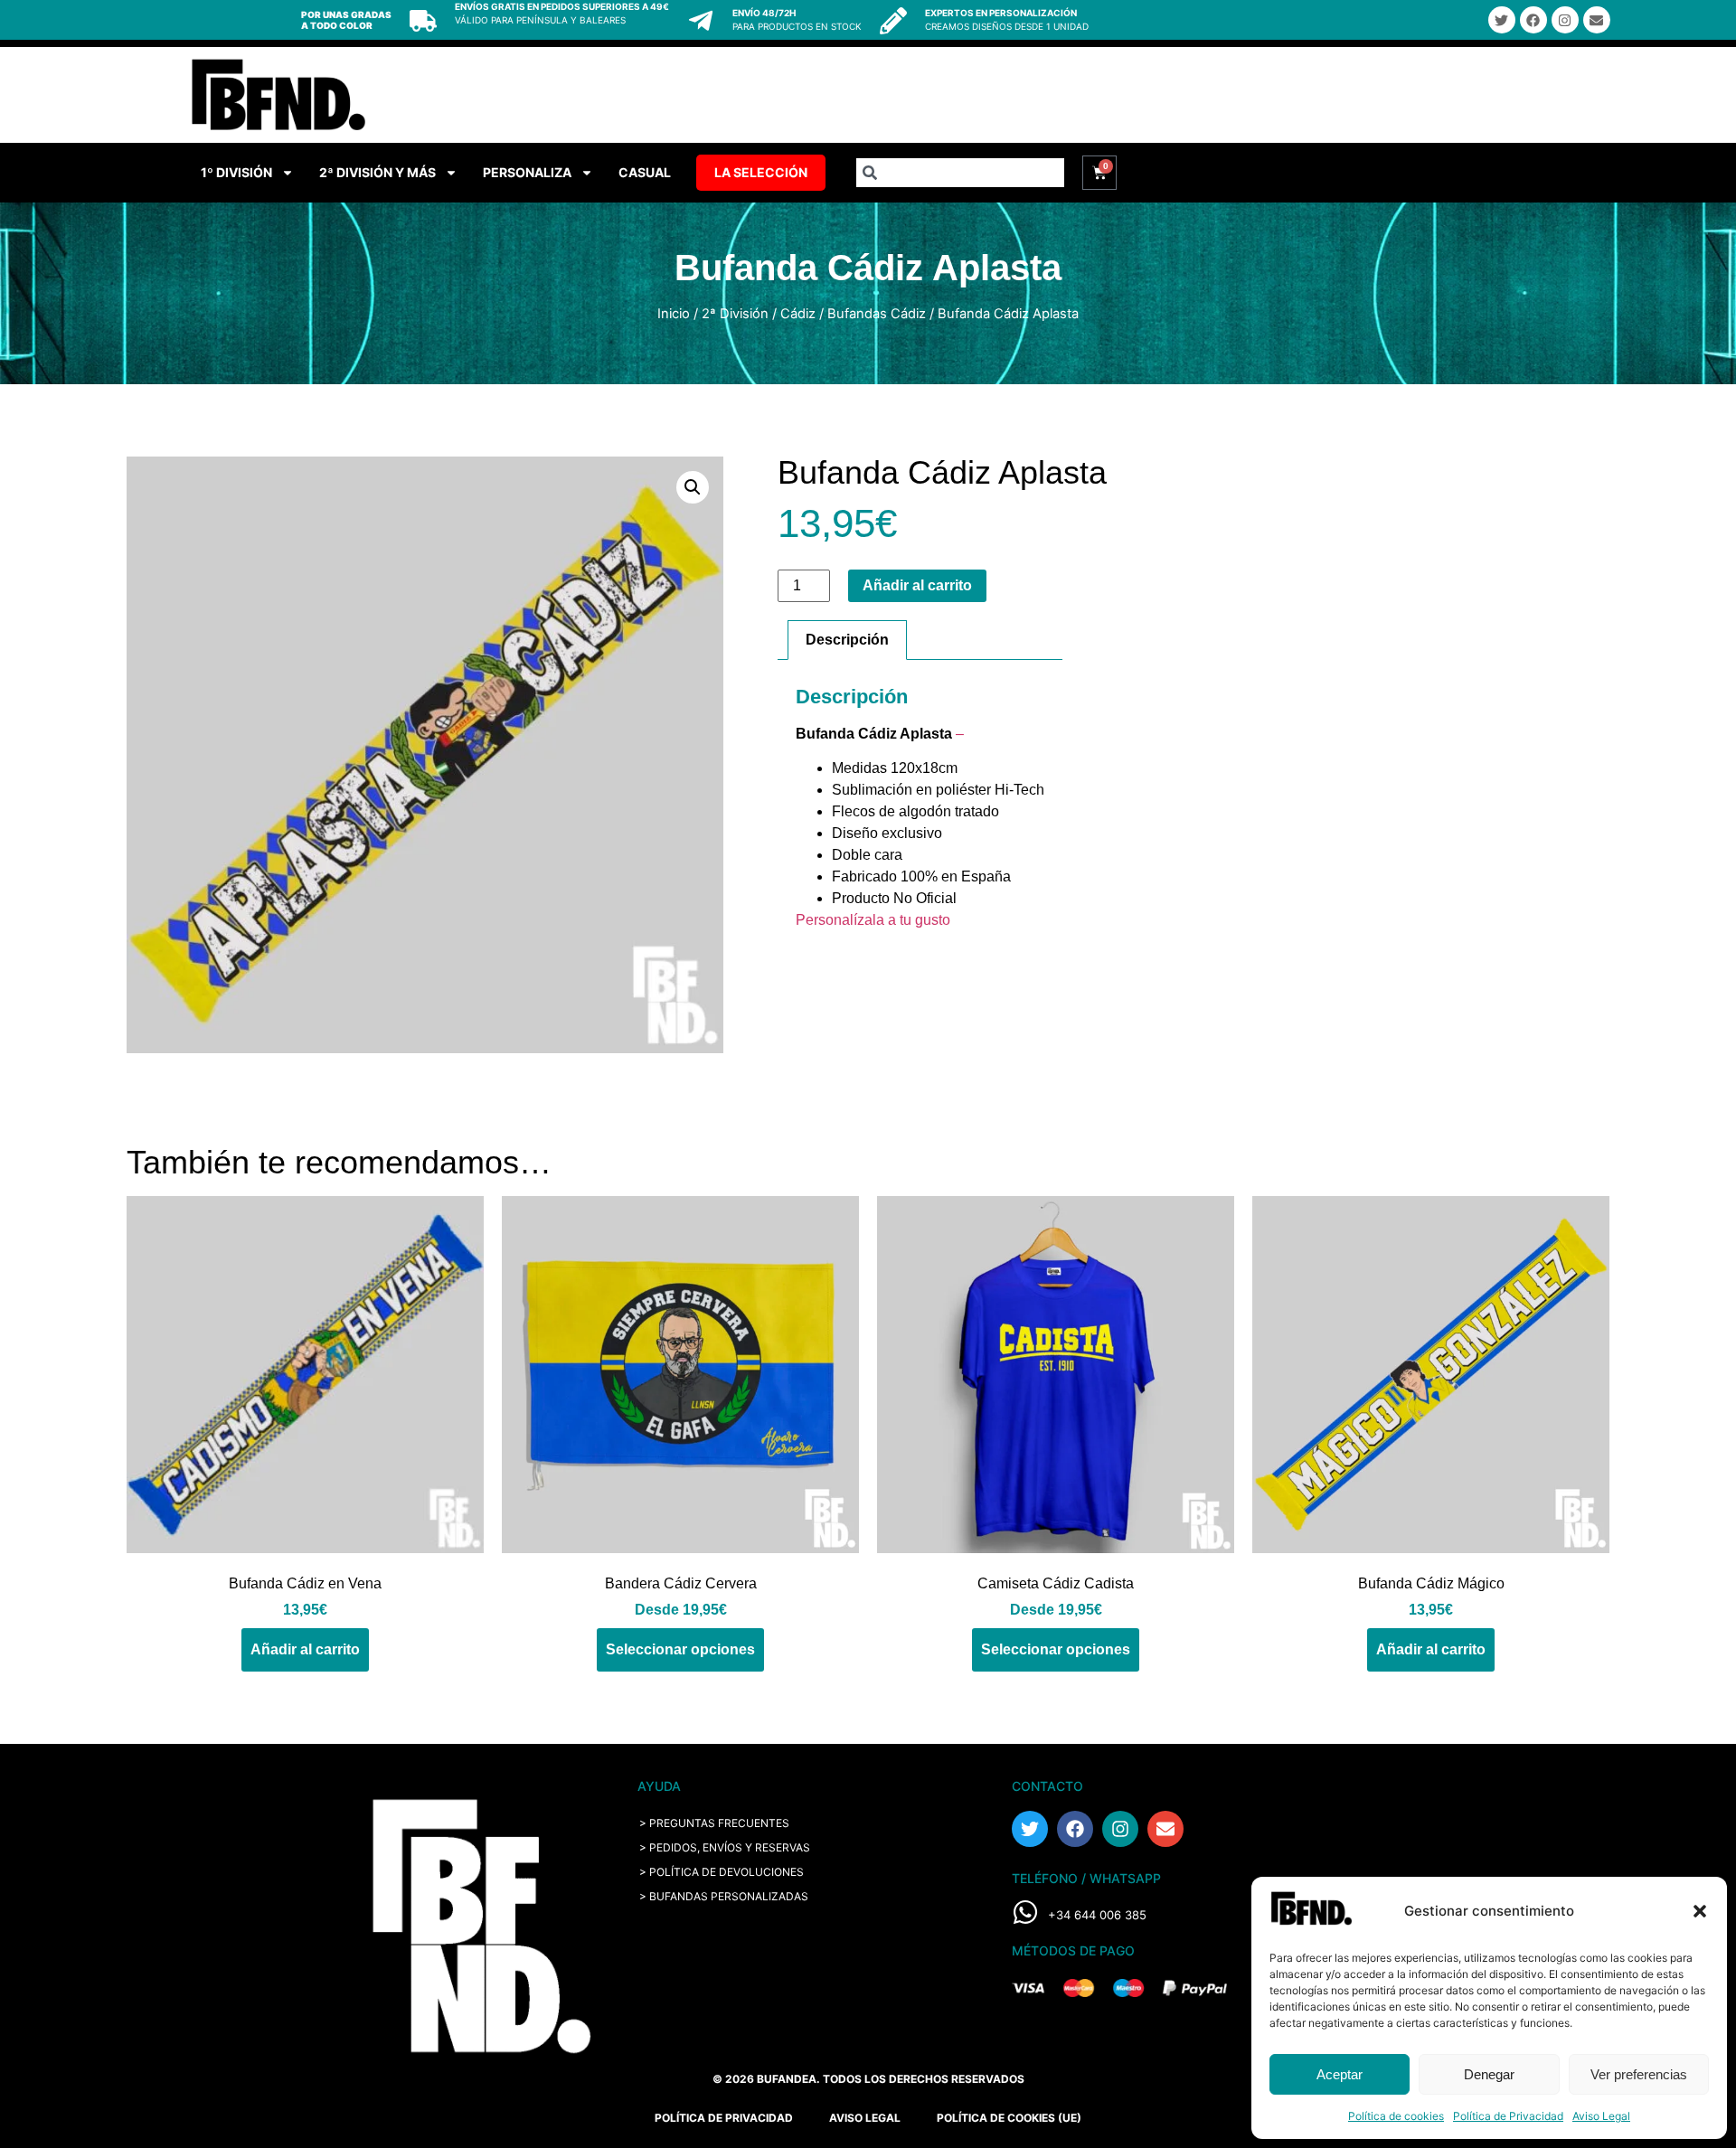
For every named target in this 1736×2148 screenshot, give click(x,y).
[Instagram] (1565, 20)
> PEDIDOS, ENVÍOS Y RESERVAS (725, 1847)
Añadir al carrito (917, 585)
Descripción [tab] (847, 640)
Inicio (674, 314)
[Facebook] (1533, 20)
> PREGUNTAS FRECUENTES (714, 1823)
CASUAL (645, 172)
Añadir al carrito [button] (305, 1649)
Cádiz (798, 314)
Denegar (1489, 2074)
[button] (1700, 1911)
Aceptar (1340, 2074)
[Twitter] (1502, 20)
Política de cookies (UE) (1009, 2118)
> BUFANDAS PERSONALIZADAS (724, 1896)
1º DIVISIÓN (236, 172)
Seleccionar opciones (680, 1649)
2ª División (735, 314)
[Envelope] (1597, 20)
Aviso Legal (1601, 2116)
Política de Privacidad (1508, 2116)
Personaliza (527, 172)
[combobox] (960, 173)
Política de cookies (1396, 2116)
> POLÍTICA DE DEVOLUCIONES (722, 1872)
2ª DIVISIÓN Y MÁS (377, 172)
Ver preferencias (1639, 2074)
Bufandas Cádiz (877, 314)
